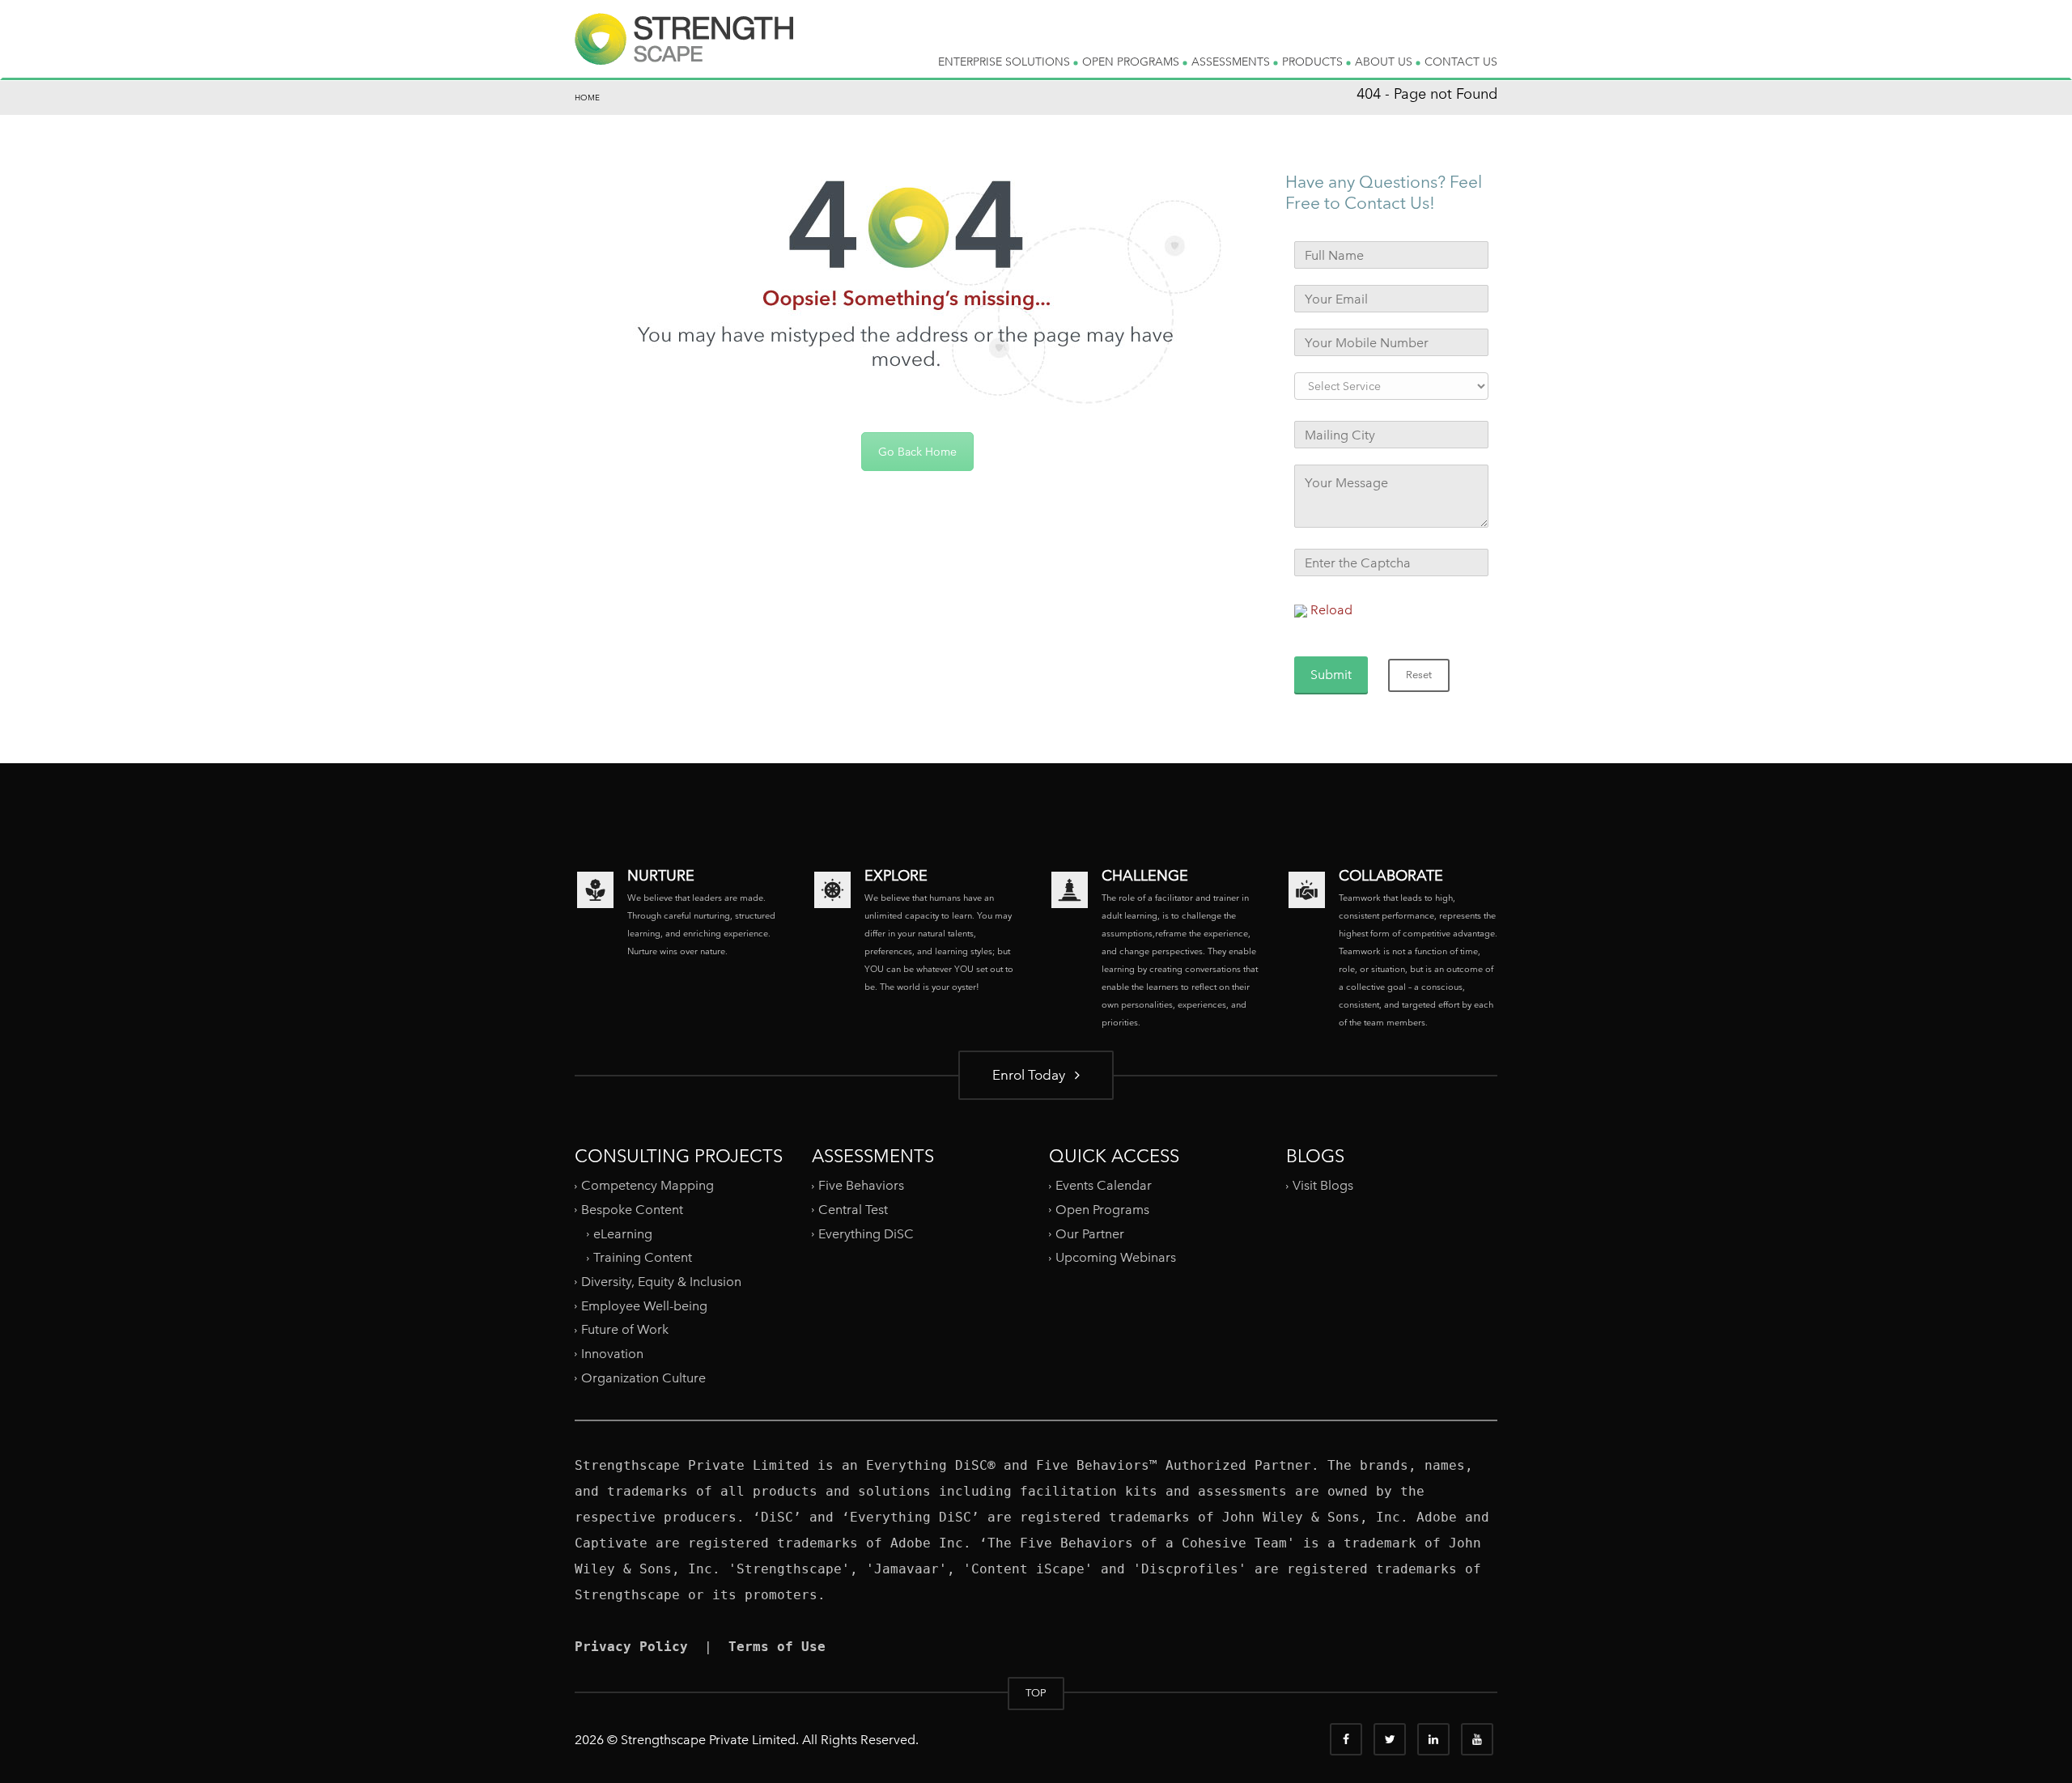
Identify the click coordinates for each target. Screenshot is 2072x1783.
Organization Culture (643, 1377)
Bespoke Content (632, 1210)
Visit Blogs (1323, 1185)
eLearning (623, 1234)
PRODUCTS (1314, 62)
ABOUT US (1385, 62)
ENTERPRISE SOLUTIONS (1006, 62)
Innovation (612, 1354)
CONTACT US (1461, 62)
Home (587, 98)
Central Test (853, 1210)
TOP (1036, 1693)
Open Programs (1102, 1210)
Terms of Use (777, 1647)
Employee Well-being (644, 1306)
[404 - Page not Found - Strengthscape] (684, 52)
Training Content (643, 1257)
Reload (1331, 610)
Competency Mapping (647, 1185)
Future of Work (625, 1329)
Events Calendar (1104, 1185)
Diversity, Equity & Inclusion (661, 1282)
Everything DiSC (868, 1234)
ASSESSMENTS (1232, 62)
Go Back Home (917, 452)
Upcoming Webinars (1116, 1257)
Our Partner (1090, 1234)
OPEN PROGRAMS (1132, 62)
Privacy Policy (631, 1647)
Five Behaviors (861, 1185)
